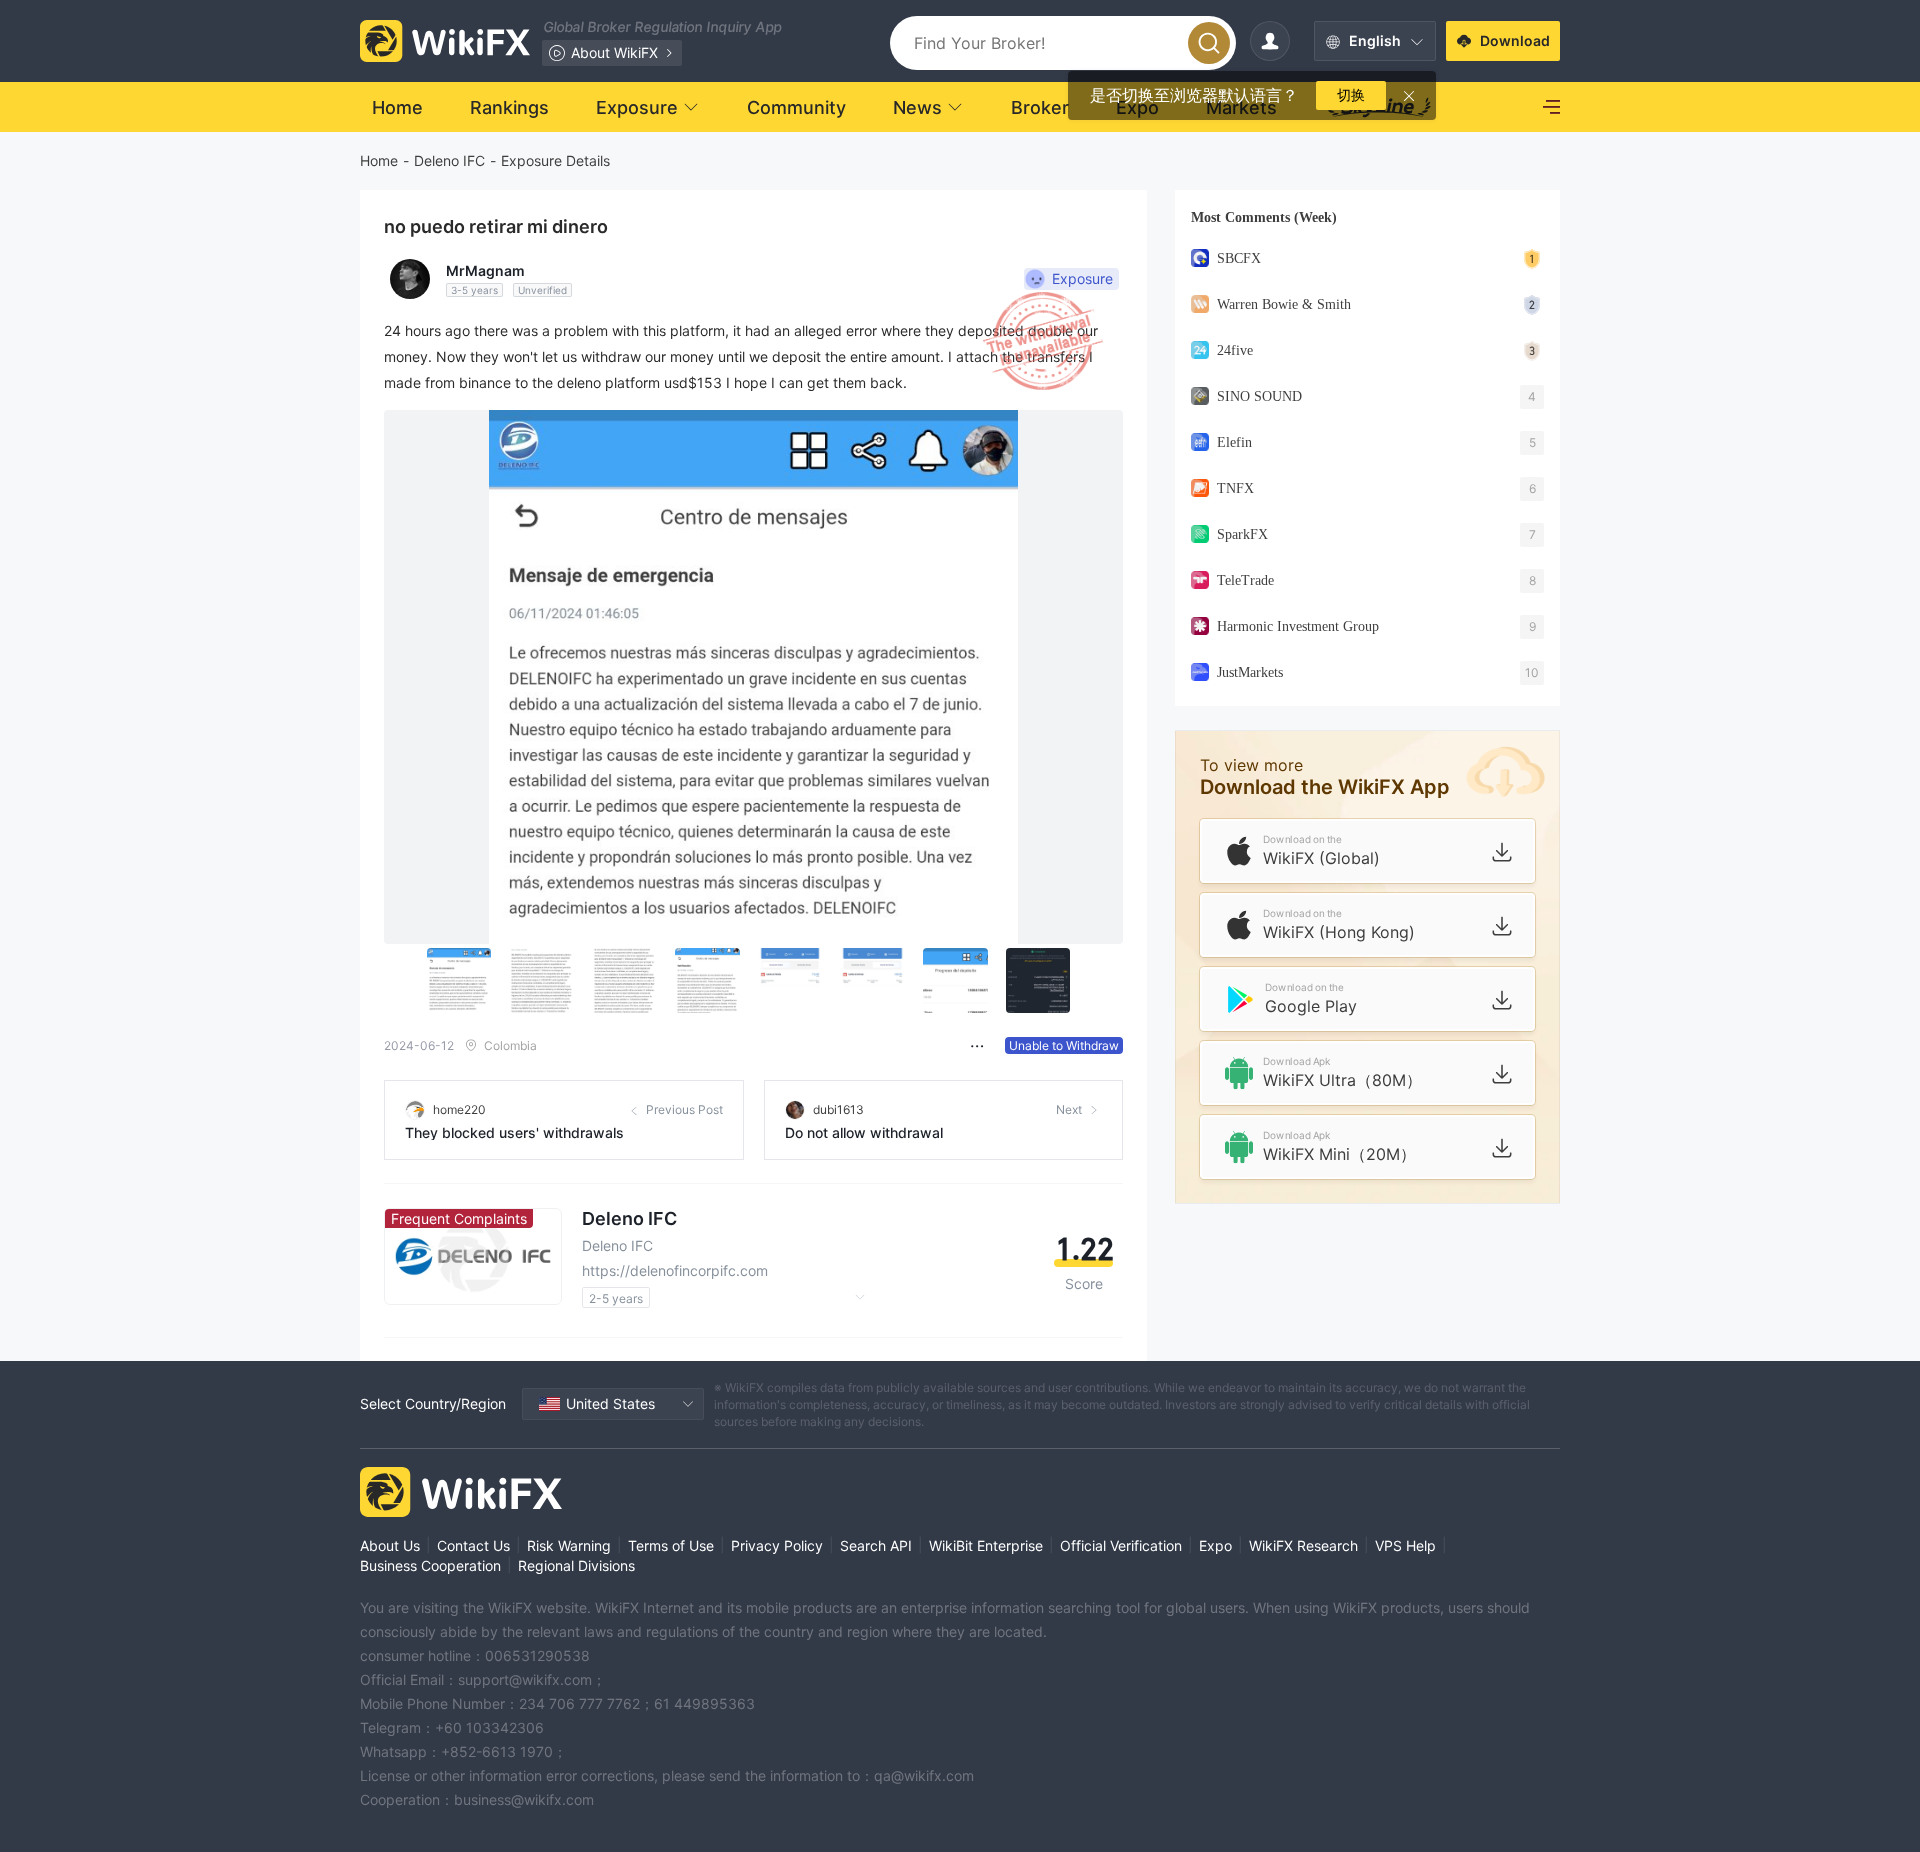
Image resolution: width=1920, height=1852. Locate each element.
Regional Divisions (576, 1565)
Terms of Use (671, 1545)
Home (379, 160)
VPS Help (1405, 1545)
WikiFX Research (1303, 1545)
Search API (876, 1545)
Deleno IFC (449, 160)
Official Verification (1121, 1545)
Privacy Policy (777, 1545)
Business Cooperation (430, 1565)
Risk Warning (569, 1545)
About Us (390, 1545)
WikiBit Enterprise (986, 1545)
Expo (1215, 1545)
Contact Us (473, 1545)
